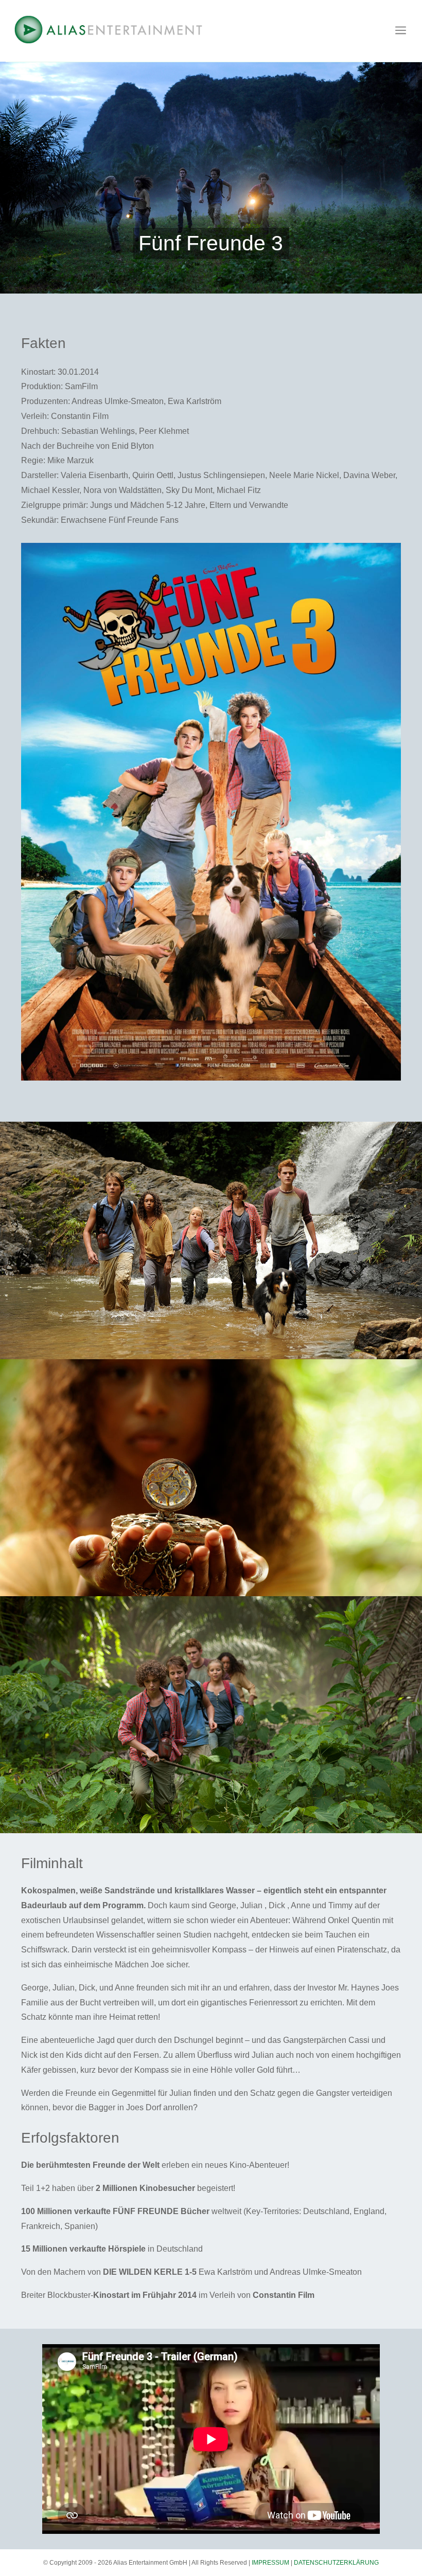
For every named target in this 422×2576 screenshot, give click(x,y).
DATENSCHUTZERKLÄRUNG (336, 2563)
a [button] (401, 31)
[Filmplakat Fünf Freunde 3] (211, 1081)
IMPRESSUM (270, 2563)
